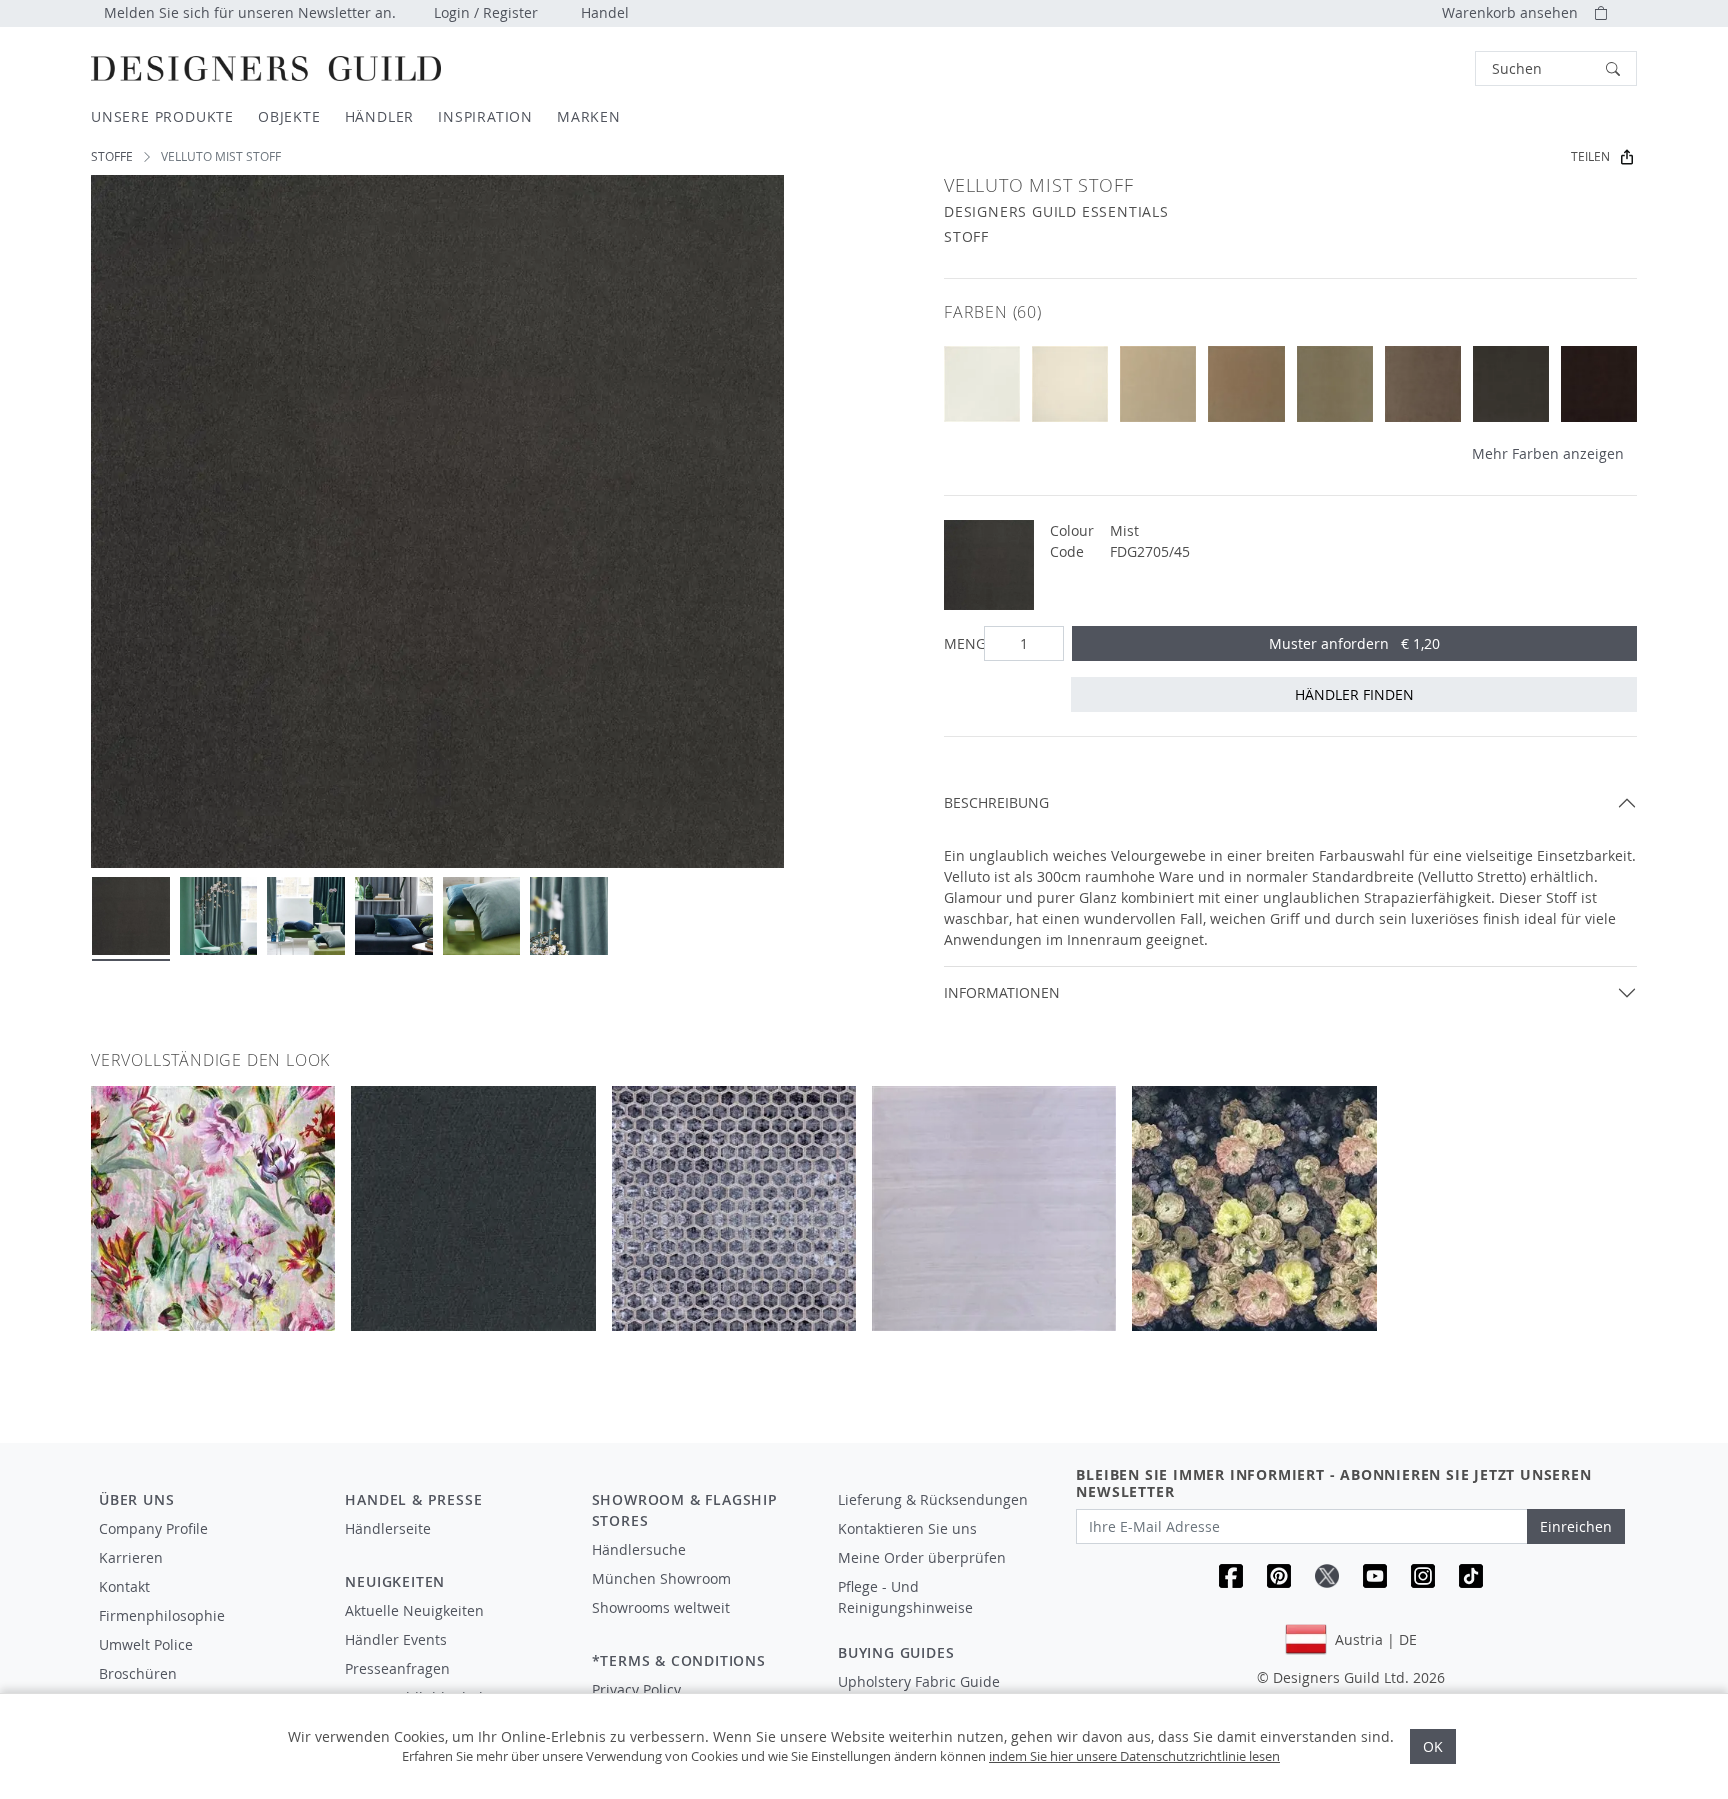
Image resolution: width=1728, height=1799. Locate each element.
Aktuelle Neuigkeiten (414, 1610)
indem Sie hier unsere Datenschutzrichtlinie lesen (1134, 1756)
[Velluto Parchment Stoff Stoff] (1070, 384)
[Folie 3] (306, 916)
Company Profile (153, 1528)
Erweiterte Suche (1430, 68)
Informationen (1002, 992)
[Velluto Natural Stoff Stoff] (1158, 384)
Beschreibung (996, 802)
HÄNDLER (380, 116)
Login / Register (486, 12)
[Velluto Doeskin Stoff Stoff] (1423, 384)
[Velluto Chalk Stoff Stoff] (982, 384)
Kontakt (124, 1586)
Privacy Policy (636, 1689)
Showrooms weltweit (661, 1607)
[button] (1556, 68)
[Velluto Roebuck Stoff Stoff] (1335, 384)
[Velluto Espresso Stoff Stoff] (1599, 384)
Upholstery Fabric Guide (919, 1681)
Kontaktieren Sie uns (907, 1528)
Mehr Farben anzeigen (1548, 453)
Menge (960, 643)
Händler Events (396, 1639)
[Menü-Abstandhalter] (454, 1547)
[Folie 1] (131, 916)
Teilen (1590, 156)
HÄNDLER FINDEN (1354, 694)
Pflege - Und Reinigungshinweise (905, 1597)
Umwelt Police (146, 1644)
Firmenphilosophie (162, 1615)
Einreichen (1576, 1526)
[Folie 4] (394, 916)
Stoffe (112, 156)
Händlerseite (388, 1528)
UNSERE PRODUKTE (162, 116)
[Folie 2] (219, 916)
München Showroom (661, 1578)
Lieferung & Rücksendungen (933, 1499)
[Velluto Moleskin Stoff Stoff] (1511, 384)
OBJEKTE (289, 116)
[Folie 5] (482, 916)
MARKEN (589, 116)
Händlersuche (639, 1549)
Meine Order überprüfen (922, 1557)
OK (1433, 1746)
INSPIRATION (485, 116)
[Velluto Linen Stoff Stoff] (1246, 384)
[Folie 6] (569, 916)
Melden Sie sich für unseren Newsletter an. (250, 12)
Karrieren (131, 1557)
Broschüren (138, 1673)
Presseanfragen (397, 1668)
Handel (605, 12)
